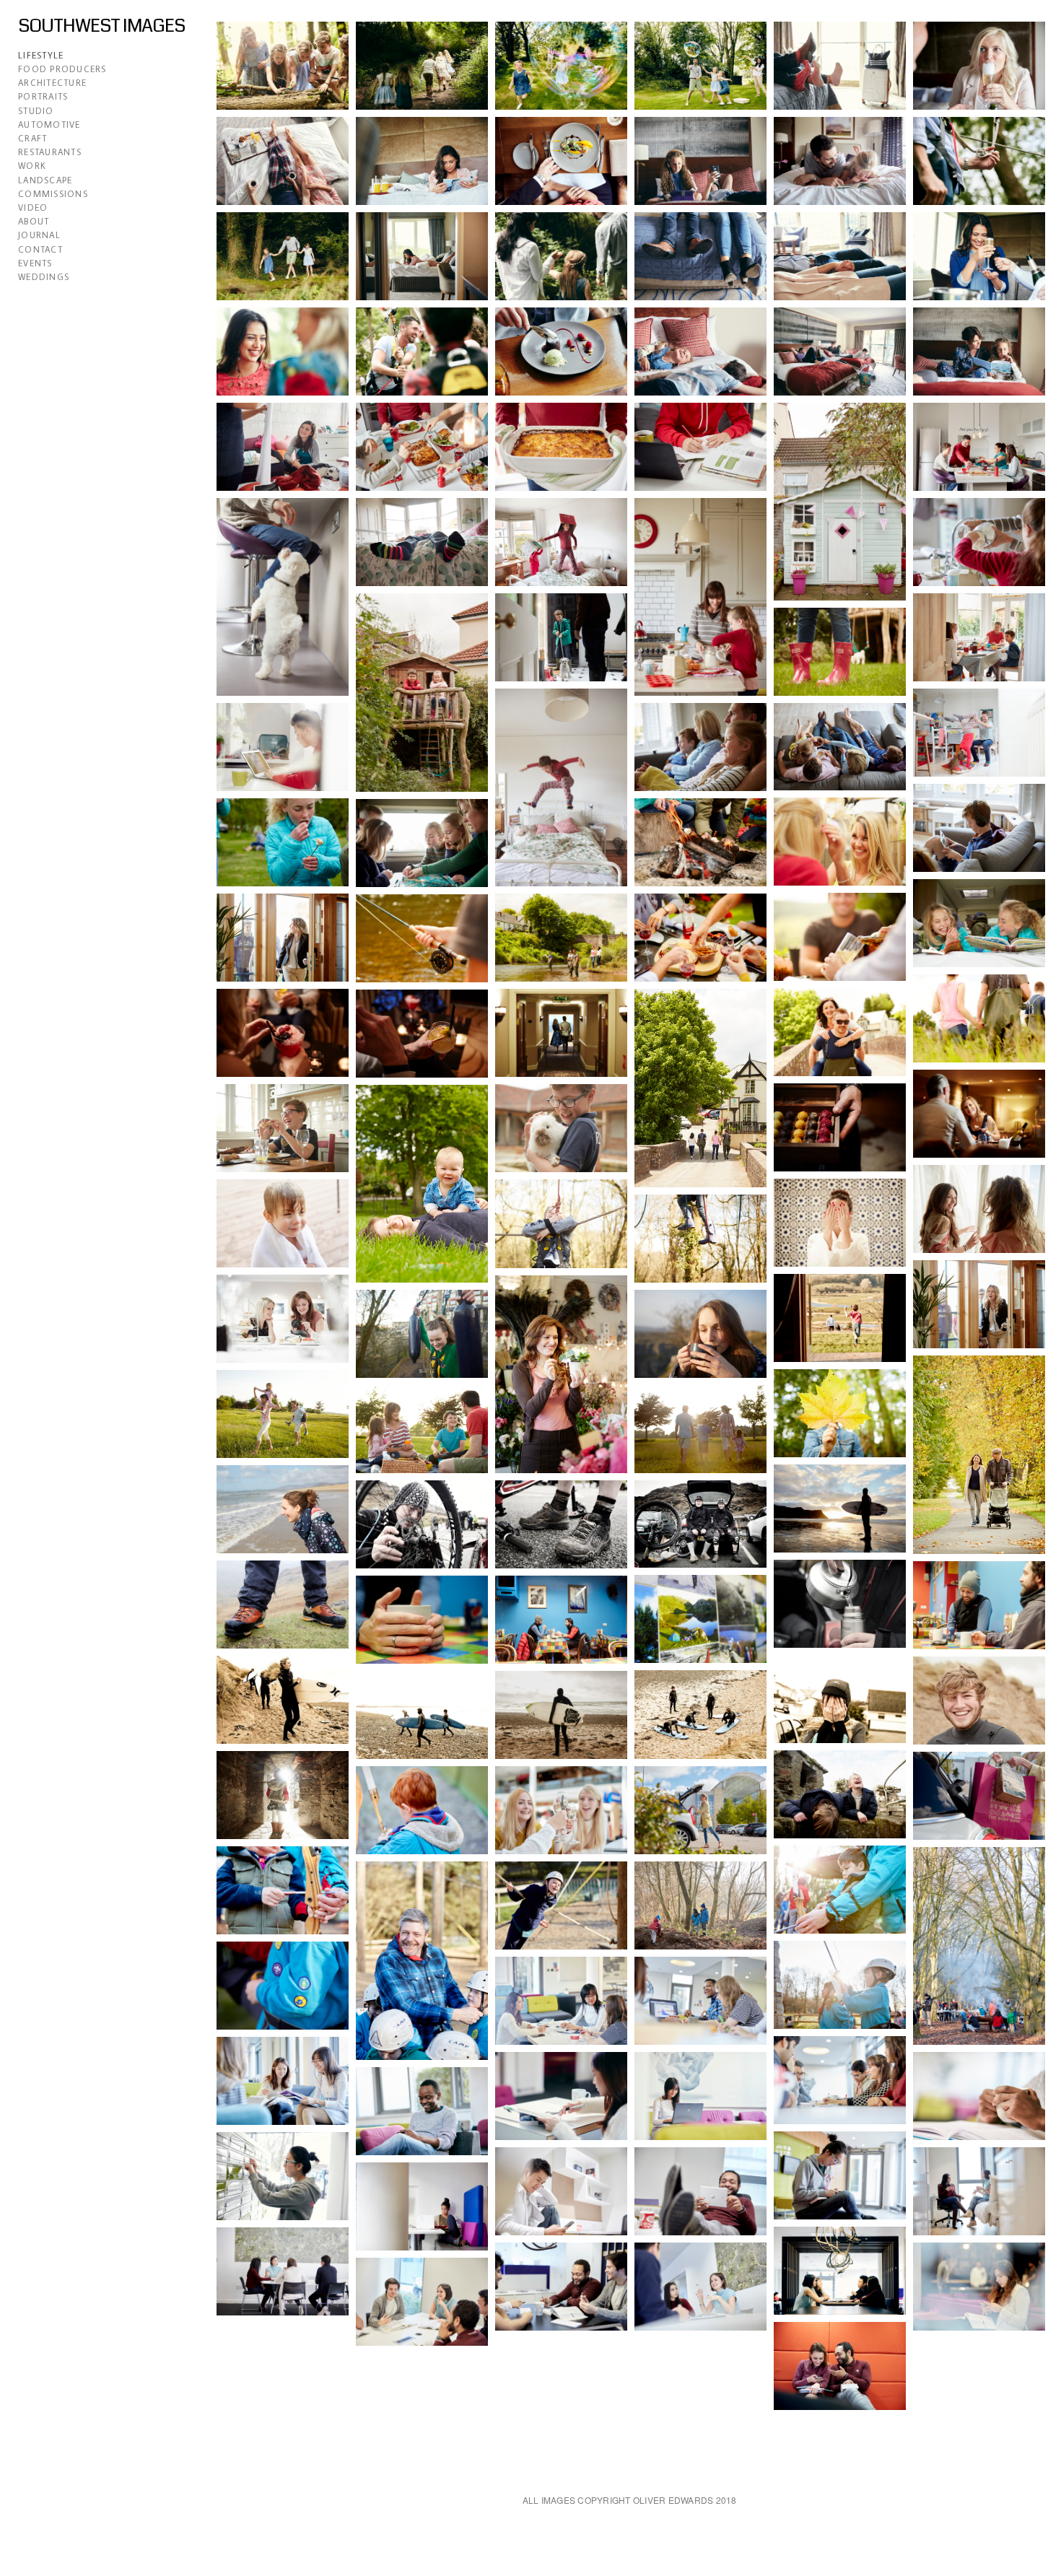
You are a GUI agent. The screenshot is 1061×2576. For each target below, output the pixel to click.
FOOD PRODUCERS (62, 69)
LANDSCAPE (45, 180)
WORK (32, 166)
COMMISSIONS (53, 194)
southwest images (101, 26)
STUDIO (36, 111)
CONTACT (40, 249)
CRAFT (32, 138)
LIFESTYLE (41, 55)
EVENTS (35, 263)
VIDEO (33, 208)
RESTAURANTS (50, 152)
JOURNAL (39, 235)
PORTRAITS (43, 96)
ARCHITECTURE (52, 83)
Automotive (49, 125)
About (34, 221)
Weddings (44, 277)
